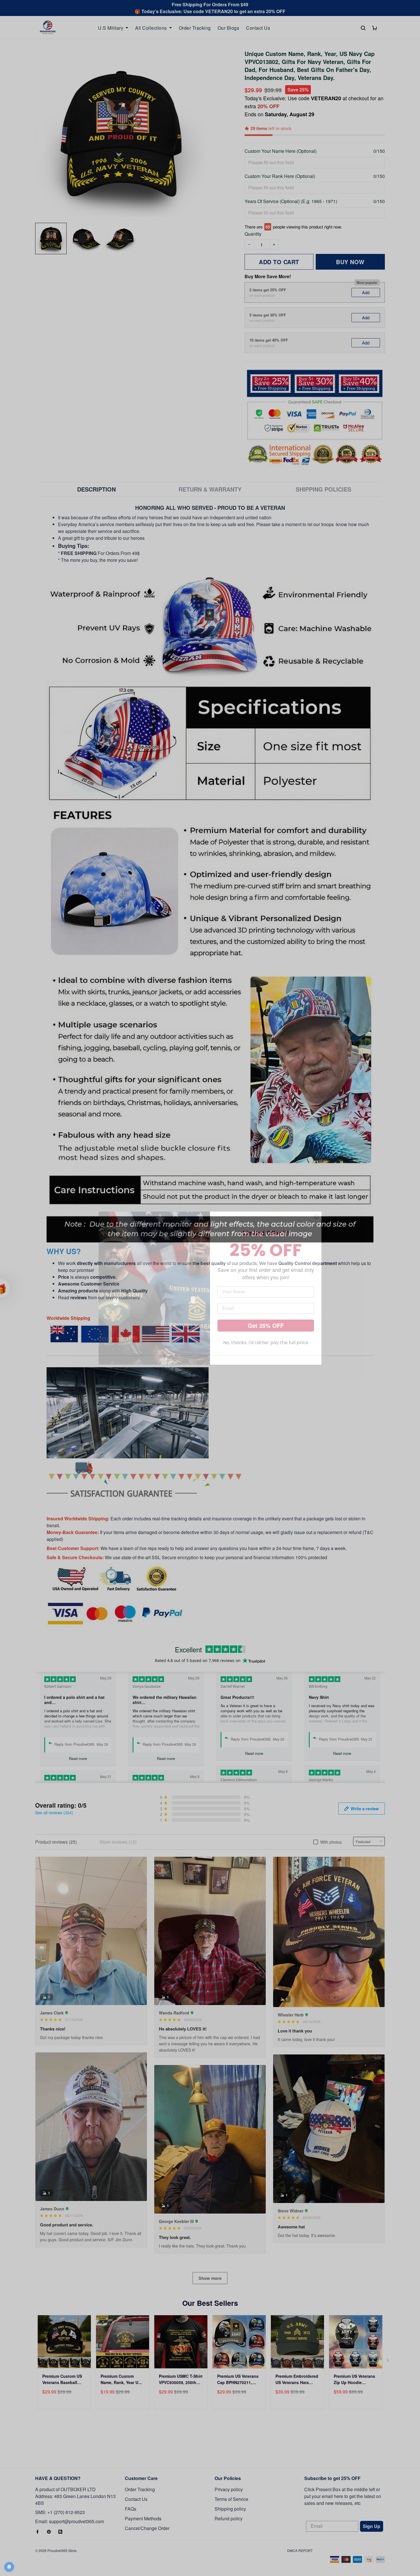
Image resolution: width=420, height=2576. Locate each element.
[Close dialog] (316, 1217)
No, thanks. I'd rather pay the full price (266, 1343)
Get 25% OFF (266, 1325)
